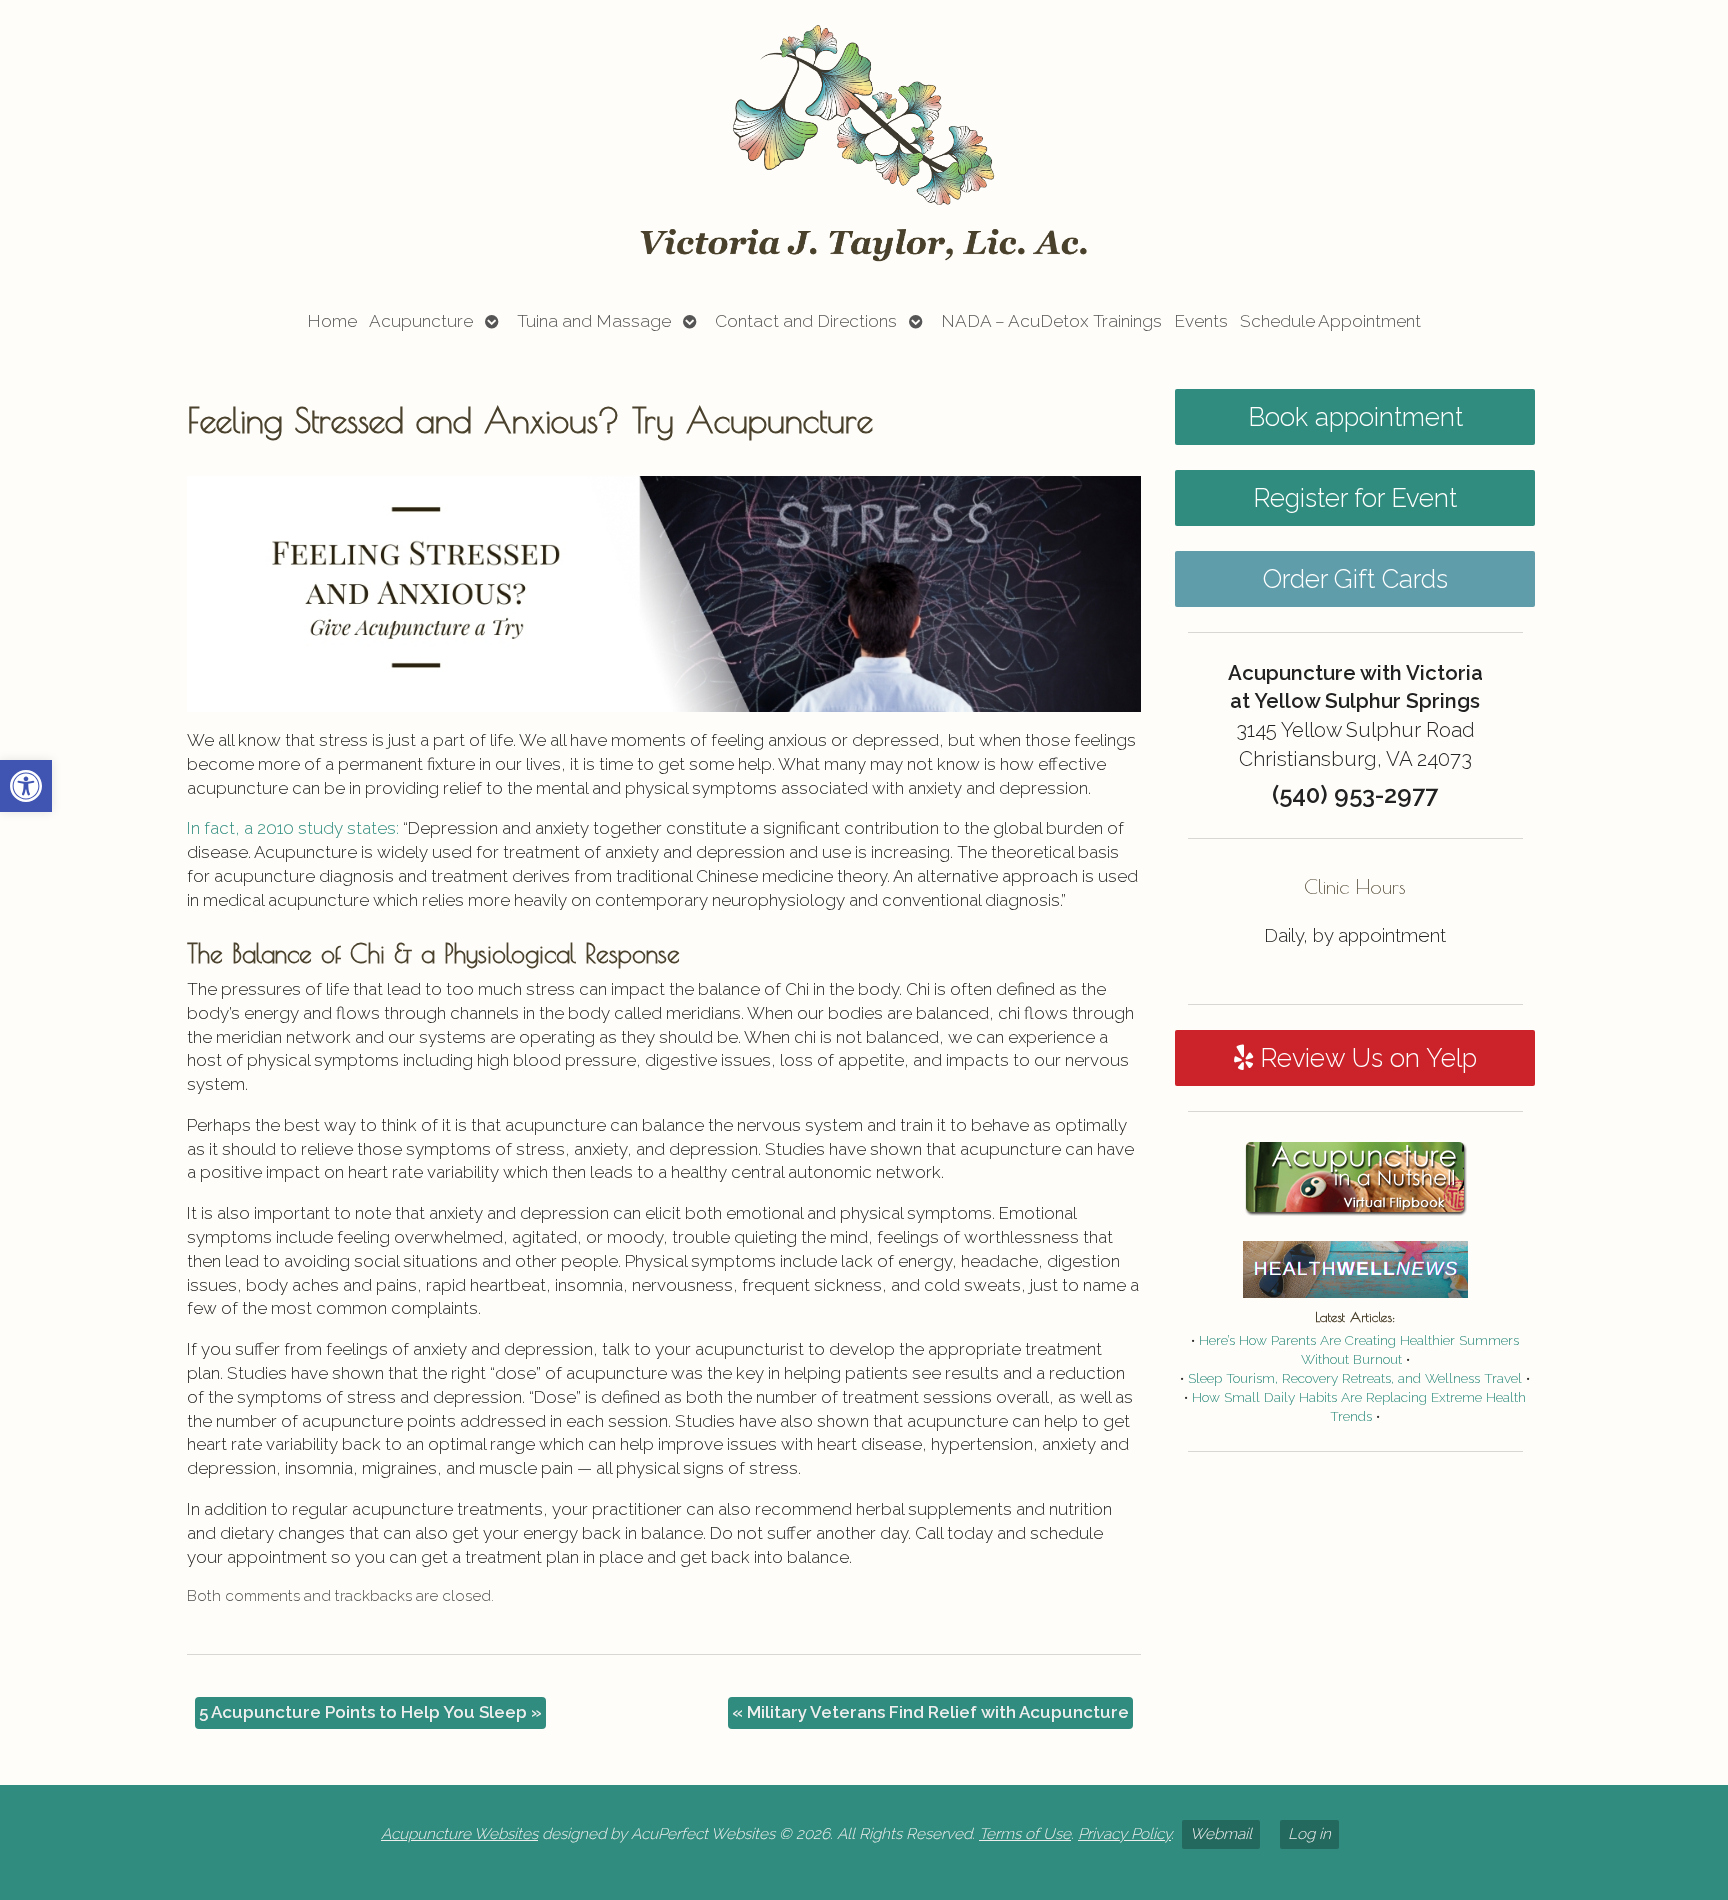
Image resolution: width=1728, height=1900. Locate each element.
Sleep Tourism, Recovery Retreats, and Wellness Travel (1355, 1378)
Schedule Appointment (1330, 321)
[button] (26, 786)
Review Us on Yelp (1365, 1058)
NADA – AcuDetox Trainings (1051, 321)
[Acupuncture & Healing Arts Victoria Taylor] (864, 143)
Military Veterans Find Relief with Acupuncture (930, 1712)
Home (332, 321)
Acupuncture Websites (459, 1834)
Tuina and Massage (594, 321)
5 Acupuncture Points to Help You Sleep (370, 1712)
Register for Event (1355, 498)
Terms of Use (1025, 1834)
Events (1201, 321)
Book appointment (1355, 417)
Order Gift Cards (1355, 579)
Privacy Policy (1124, 1834)
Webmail (1221, 1834)
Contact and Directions (806, 321)
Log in (1309, 1834)
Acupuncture (421, 321)
